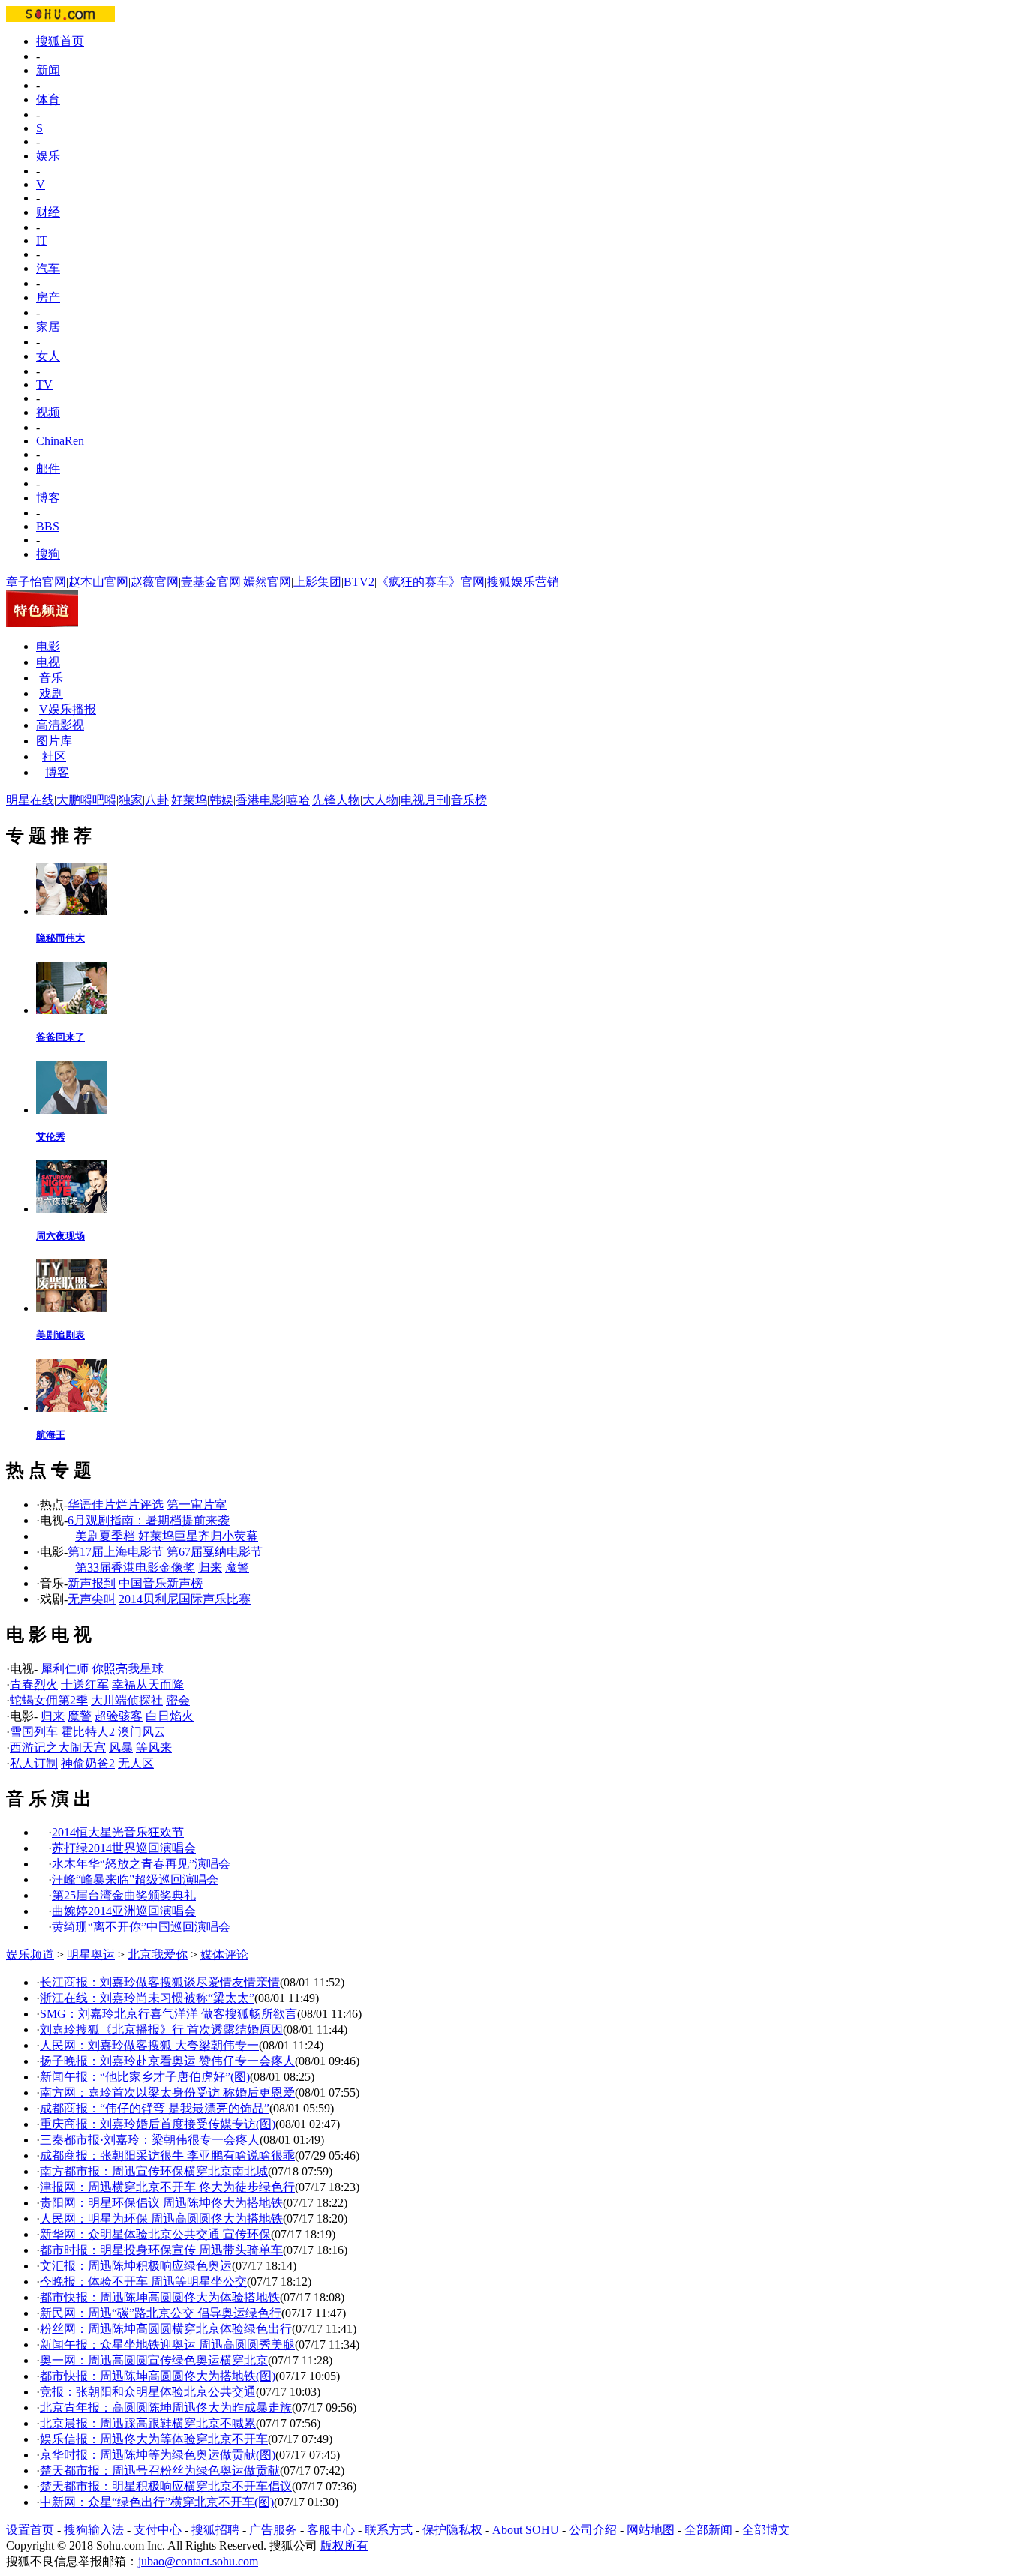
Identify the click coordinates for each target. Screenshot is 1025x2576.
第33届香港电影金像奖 (135, 1567)
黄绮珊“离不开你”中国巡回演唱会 (141, 1927)
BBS (48, 526)
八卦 (157, 800)
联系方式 (389, 2530)
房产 (48, 297)
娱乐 (48, 156)
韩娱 (221, 800)
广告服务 (273, 2530)
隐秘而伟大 (60, 938)
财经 (48, 212)
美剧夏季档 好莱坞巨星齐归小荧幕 (167, 1536)
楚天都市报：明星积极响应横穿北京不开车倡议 (166, 2486)
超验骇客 (119, 1716)
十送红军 (85, 1684)
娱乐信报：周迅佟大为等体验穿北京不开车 (154, 2439)
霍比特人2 (88, 1732)
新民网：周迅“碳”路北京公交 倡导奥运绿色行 (161, 2313)
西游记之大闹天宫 (58, 1747)
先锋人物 (336, 800)
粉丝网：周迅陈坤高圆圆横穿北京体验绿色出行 (166, 2329)
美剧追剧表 (60, 1335)
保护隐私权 (452, 2530)
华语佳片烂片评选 (116, 1504)
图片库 (54, 741)
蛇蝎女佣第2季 (49, 1700)
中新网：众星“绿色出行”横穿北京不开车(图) (157, 2502)
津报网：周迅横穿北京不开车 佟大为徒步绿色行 (167, 2187)
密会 (178, 1700)
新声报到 (92, 1583)
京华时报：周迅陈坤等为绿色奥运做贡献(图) (158, 2455)
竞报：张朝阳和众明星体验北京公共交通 (148, 2392)
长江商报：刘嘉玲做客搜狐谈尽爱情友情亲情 (160, 1982)
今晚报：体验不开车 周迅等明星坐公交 (143, 2282)
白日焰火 (170, 1716)
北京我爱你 (158, 1955)
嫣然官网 (267, 582)
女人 (48, 356)
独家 (131, 800)
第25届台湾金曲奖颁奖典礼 (124, 1895)
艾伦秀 (51, 1137)
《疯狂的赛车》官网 (431, 582)
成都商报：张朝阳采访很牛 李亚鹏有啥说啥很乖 (167, 2156)
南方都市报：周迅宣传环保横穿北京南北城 (154, 2171)
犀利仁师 (65, 1669)
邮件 (48, 468)
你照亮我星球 (128, 1669)
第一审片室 (197, 1504)
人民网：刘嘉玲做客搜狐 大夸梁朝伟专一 (149, 2045)
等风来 (154, 1747)
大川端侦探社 (127, 1700)
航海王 (51, 1435)
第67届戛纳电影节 (215, 1552)
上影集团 (317, 582)
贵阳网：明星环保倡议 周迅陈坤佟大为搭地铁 (161, 2203)
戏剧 (51, 694)
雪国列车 (34, 1732)
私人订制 (34, 1763)
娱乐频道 (30, 1955)
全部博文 (766, 2530)
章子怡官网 (36, 582)
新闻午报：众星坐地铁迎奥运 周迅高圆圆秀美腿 (167, 2345)
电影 (48, 646)
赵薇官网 (155, 582)
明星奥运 (91, 1955)
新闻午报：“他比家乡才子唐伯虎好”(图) (145, 2077)
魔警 (237, 1567)
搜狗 (48, 554)
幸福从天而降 (148, 1684)
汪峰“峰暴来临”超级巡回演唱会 (135, 1879)
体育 (48, 99)
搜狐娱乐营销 (523, 582)
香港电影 (260, 800)
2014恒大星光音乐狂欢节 (118, 1832)
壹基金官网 (211, 582)
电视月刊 (425, 800)
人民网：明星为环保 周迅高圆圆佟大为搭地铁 (161, 2219)
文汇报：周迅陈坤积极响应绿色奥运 (136, 2266)
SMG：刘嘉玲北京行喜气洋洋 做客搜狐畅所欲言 (168, 2014)
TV (44, 384)
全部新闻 (708, 2530)
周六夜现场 (60, 1236)
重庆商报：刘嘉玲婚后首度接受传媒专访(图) (158, 2124)
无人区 (136, 1763)
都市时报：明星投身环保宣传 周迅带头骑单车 (161, 2250)
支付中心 (158, 2530)
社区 (54, 757)
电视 (48, 662)
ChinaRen (60, 441)
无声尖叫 (92, 1599)
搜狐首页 (60, 41)
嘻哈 (298, 800)
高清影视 (60, 725)
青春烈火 (34, 1684)
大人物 (380, 800)
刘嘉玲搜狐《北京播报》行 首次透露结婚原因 (161, 2030)
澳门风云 (142, 1732)
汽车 (48, 268)
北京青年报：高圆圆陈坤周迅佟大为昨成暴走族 (166, 2408)
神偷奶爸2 (88, 1763)
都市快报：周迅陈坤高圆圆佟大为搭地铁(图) (158, 2376)
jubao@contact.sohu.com (198, 2561)
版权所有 (344, 2546)
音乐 (51, 678)
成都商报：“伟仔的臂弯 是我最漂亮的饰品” (155, 2108)
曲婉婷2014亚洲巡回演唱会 (124, 1911)
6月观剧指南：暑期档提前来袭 (149, 1520)
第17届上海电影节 (116, 1552)
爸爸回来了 (60, 1037)
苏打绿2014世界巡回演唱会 (124, 1848)
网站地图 (651, 2530)
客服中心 (331, 2530)
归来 (210, 1567)
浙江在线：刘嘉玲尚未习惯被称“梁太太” (147, 1998)
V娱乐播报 (68, 709)
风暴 (121, 1747)
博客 (48, 498)
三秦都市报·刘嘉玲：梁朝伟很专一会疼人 (150, 2140)
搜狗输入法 (94, 2530)
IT (42, 240)
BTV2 (359, 582)
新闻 (48, 70)
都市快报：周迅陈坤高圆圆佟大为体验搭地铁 (160, 2297)
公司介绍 (593, 2530)
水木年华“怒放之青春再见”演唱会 (141, 1864)
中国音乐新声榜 (161, 1583)
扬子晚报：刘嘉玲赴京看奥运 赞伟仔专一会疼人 (167, 2061)
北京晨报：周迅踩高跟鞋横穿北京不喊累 (148, 2423)
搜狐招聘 (215, 2530)
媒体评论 (224, 1955)
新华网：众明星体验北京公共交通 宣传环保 (155, 2234)
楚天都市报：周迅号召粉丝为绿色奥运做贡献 (160, 2471)
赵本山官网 (98, 582)
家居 (48, 327)
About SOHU (526, 2530)
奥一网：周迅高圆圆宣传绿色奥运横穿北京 (154, 2360)
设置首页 (30, 2530)
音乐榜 (469, 800)
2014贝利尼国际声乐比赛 (185, 1599)
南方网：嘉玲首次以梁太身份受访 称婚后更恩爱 (167, 2093)
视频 (48, 412)
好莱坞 (189, 800)
